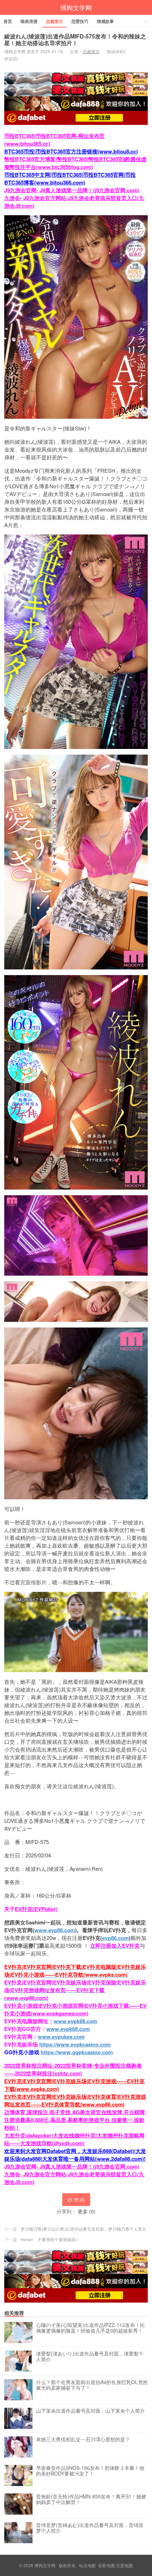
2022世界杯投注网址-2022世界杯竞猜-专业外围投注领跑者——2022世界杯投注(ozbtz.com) (73, 2069)
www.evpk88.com (75, 2021)
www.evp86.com (55, 1930)
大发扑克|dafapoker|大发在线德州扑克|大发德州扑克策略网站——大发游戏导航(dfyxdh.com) (74, 2139)
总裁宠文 (54, 21)
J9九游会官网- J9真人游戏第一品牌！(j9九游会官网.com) (72, 190)
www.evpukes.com (61, 2037)
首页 (8, 21)
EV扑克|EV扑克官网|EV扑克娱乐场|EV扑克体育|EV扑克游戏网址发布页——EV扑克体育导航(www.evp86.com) (75, 2100)
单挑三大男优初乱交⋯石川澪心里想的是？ (83, 2439)
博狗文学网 (76, 7)
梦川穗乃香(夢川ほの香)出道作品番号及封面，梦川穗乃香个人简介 (83, 2229)
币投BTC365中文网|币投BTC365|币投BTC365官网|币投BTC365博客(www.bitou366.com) (70, 179)
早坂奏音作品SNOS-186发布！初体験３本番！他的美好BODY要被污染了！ (90, 2471)
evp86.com (115, 1938)
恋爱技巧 (80, 21)
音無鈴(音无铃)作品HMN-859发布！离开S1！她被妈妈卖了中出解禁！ (91, 2499)
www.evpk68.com (68, 2029)
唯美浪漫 (29, 21)
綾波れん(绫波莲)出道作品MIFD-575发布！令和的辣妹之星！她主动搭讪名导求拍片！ (75, 40)
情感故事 (105, 21)
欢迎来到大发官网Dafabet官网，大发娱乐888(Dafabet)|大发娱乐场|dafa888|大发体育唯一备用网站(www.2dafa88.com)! (75, 2155)
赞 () (80, 2199)
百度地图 (124, 2565)
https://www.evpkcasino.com (75, 2044)
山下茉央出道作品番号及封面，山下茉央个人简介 (90, 2411)
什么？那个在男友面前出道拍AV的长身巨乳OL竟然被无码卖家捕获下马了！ (92, 2385)
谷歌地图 (106, 2565)
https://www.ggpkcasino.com (77, 2052)
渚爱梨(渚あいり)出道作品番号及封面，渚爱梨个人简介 (90, 2357)
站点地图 (87, 2565)
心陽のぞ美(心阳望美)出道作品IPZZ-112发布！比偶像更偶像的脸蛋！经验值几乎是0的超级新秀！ (90, 2328)
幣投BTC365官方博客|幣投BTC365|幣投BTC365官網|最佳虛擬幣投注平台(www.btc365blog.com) (75, 163)
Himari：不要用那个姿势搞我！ (50, 2239)
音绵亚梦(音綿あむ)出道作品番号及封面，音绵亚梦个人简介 (90, 2528)
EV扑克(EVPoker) (36, 1909)
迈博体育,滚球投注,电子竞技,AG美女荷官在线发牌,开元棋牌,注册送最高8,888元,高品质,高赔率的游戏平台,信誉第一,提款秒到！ (75, 2120)
